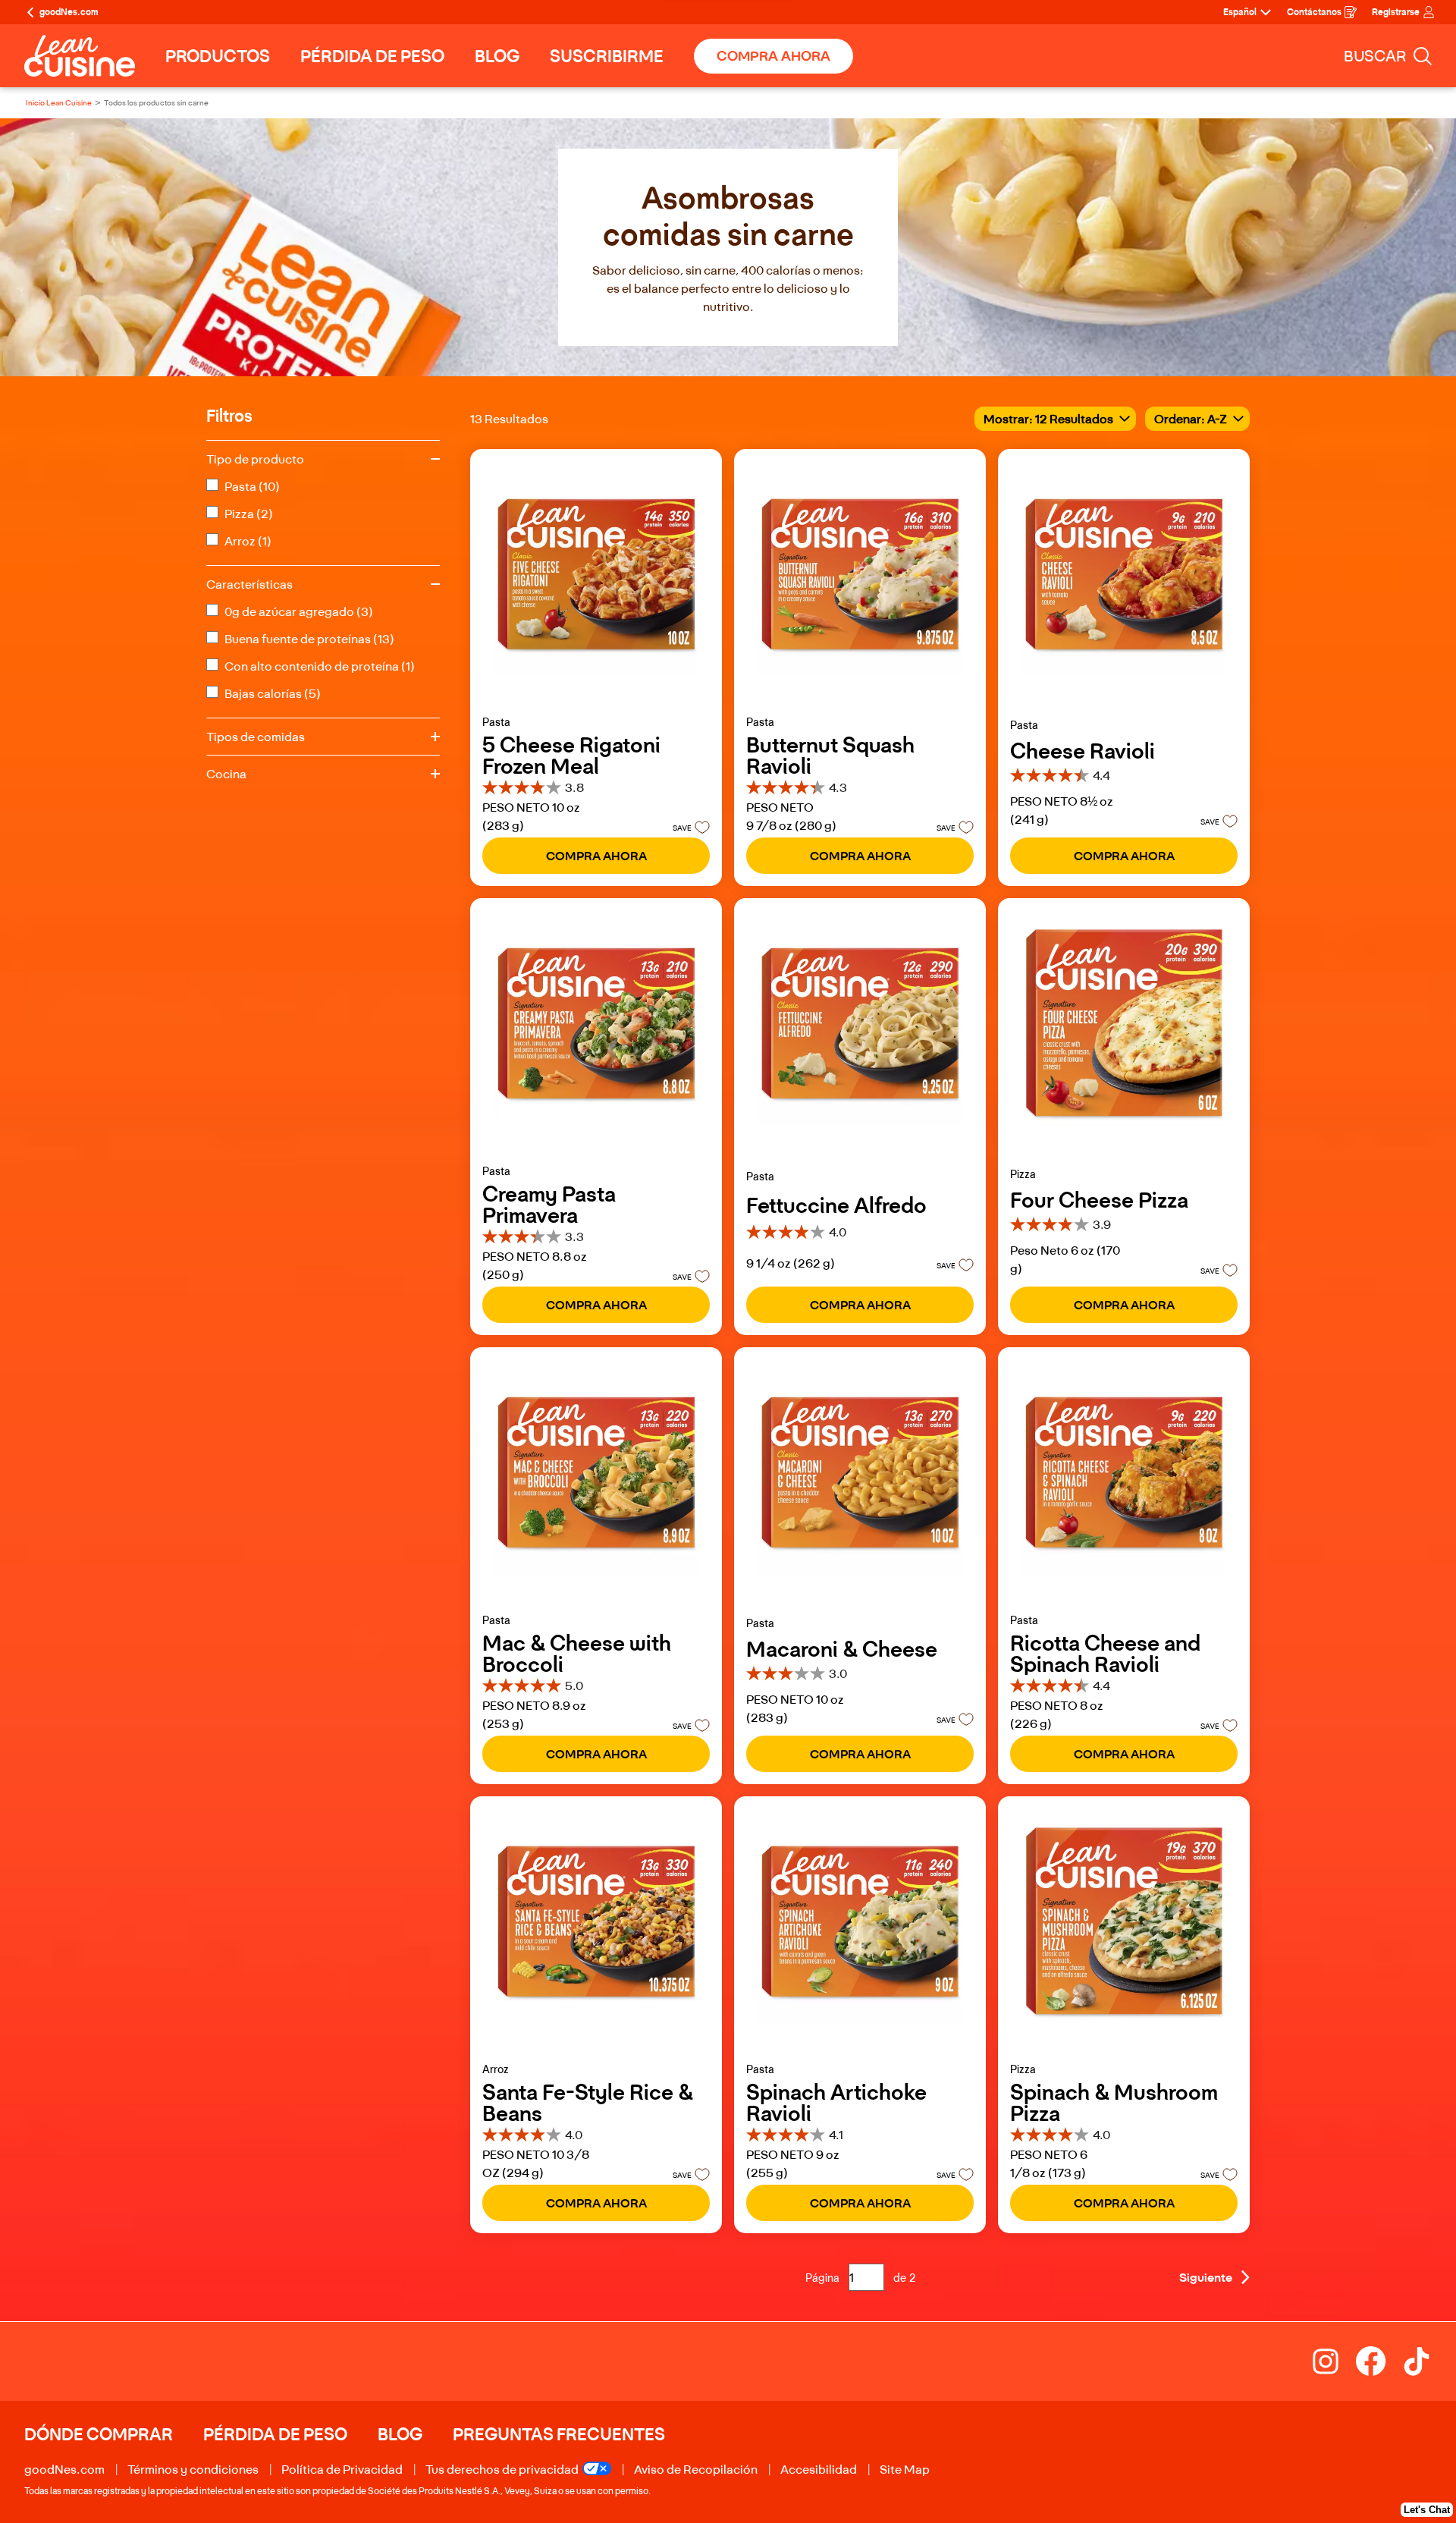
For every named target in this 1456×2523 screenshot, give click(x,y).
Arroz (248, 541)
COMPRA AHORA (773, 56)
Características (249, 584)
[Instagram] (1333, 2361)
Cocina (226, 774)
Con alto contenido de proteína (320, 666)
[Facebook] (1379, 2361)
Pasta (252, 486)
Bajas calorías (273, 693)
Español (1240, 12)
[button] (687, 827)
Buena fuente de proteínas (309, 639)
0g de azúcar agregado (299, 611)
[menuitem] (218, 56)
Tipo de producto (255, 459)
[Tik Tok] (1417, 2361)
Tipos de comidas (256, 737)
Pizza (249, 514)
